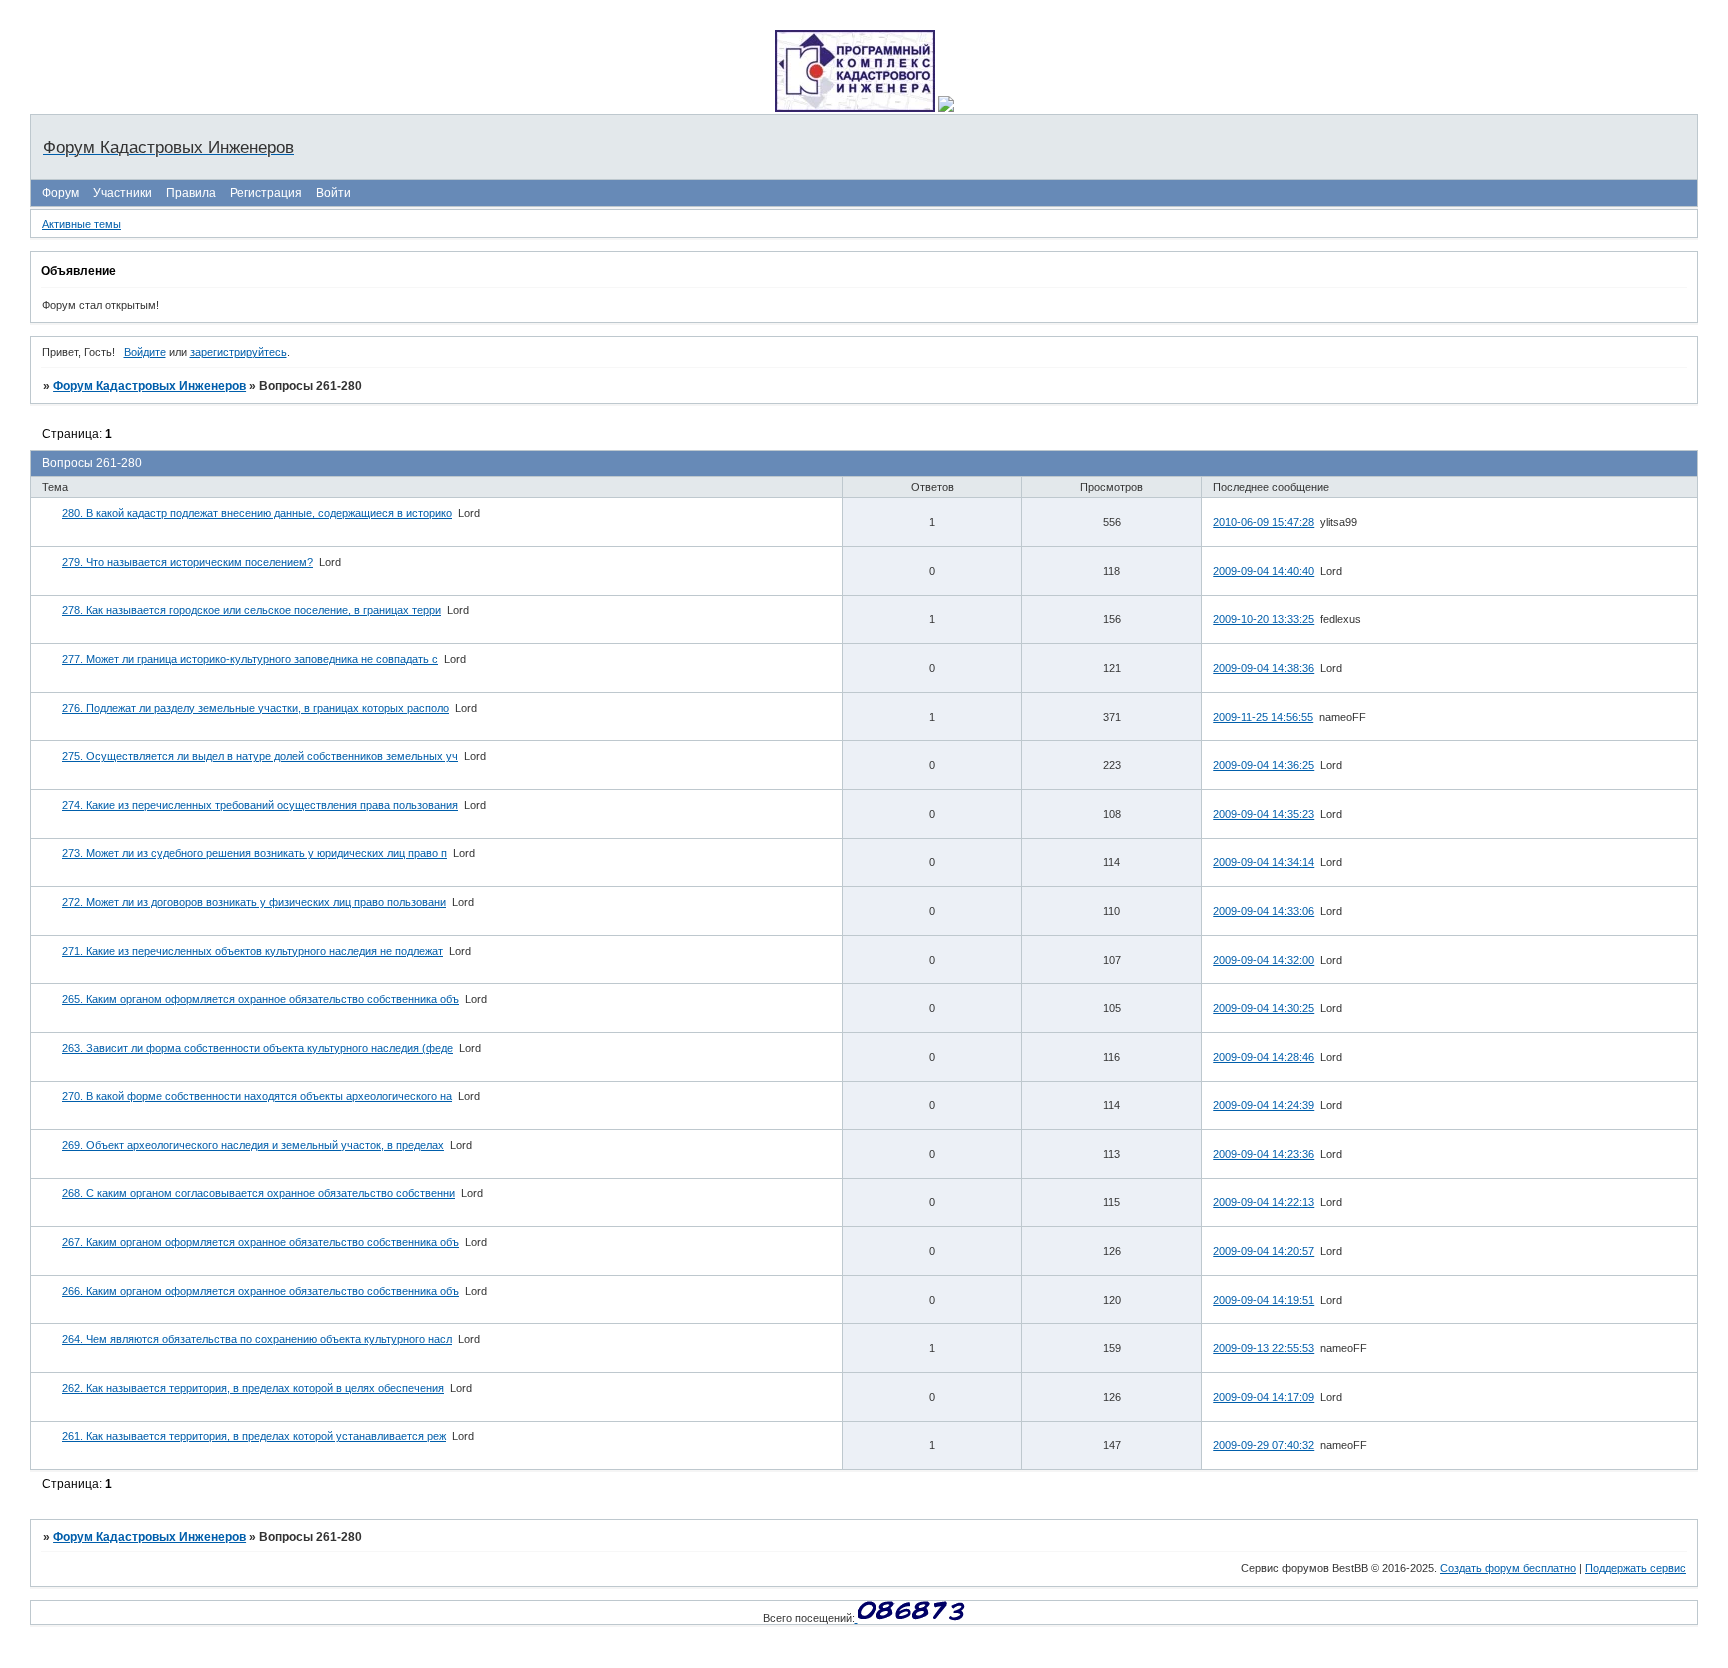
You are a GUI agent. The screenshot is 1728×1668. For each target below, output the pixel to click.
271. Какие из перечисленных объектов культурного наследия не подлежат (252, 951)
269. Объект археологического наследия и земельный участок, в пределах (253, 1145)
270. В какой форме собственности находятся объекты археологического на (257, 1096)
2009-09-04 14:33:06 (1263, 911)
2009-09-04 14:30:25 (1263, 1008)
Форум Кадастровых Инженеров (149, 386)
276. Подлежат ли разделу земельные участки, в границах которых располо (255, 708)
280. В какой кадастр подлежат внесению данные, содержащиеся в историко (257, 513)
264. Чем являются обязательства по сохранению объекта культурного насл (257, 1339)
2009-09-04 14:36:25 (1263, 765)
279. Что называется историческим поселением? (187, 562)
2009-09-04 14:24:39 (1263, 1105)
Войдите (145, 352)
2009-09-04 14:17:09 (1263, 1397)
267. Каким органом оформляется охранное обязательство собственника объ (260, 1242)
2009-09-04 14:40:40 (1263, 571)
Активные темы (81, 224)
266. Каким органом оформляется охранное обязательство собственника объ (260, 1291)
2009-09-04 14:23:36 (1263, 1154)
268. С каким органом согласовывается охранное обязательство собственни (258, 1193)
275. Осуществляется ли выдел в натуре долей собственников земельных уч (260, 756)
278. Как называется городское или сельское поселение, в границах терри (251, 610)
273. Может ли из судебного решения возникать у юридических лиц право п (254, 853)
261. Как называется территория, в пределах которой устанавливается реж (254, 1436)
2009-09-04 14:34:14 (1263, 862)
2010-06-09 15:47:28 (1263, 522)
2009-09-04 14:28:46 (1263, 1057)
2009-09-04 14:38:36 (1263, 668)
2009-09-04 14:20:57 (1263, 1251)
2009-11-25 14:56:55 (1263, 717)
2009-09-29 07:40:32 (1263, 1445)
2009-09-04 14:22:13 (1263, 1202)
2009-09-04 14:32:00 (1263, 960)
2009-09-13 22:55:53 (1263, 1348)
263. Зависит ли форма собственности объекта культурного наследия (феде (257, 1048)
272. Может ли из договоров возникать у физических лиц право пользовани (254, 902)
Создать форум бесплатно (1508, 1568)
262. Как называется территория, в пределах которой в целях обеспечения (253, 1388)
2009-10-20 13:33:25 (1263, 619)
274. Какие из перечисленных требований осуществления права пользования (260, 805)
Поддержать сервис (1635, 1568)
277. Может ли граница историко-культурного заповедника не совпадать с (250, 659)
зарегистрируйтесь (238, 352)
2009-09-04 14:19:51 (1263, 1300)
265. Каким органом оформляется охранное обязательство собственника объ (260, 999)
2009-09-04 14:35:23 (1263, 814)
